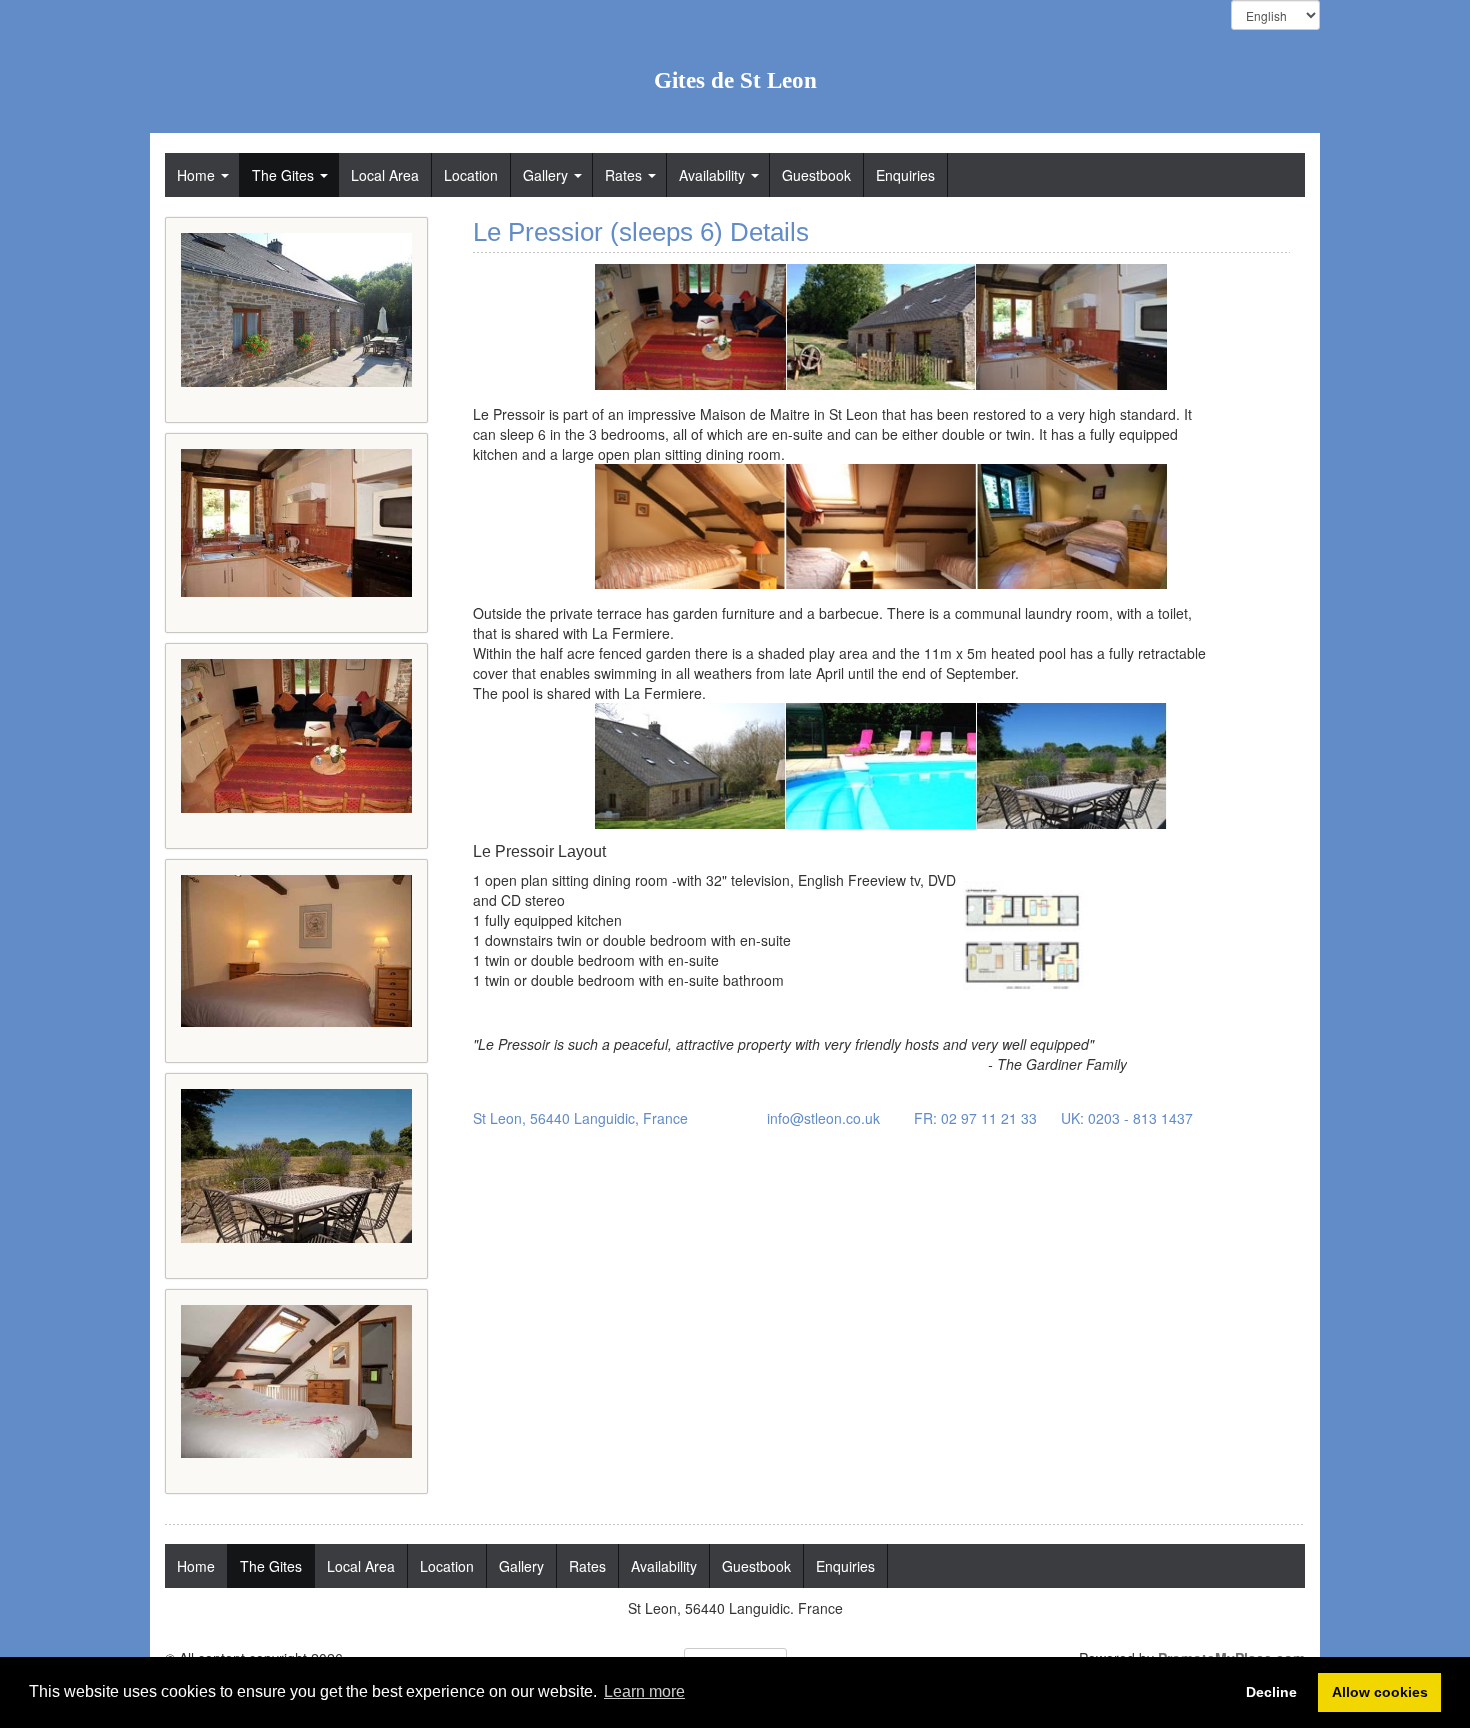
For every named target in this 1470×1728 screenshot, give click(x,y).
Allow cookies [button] (1380, 1692)
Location (471, 175)
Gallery (545, 175)
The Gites (283, 175)
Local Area (385, 175)
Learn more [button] (644, 1691)
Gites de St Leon (735, 80)
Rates (623, 175)
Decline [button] (1271, 1692)
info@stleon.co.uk (823, 1118)
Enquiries (905, 175)
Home (196, 175)
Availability (712, 175)
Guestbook (816, 175)
